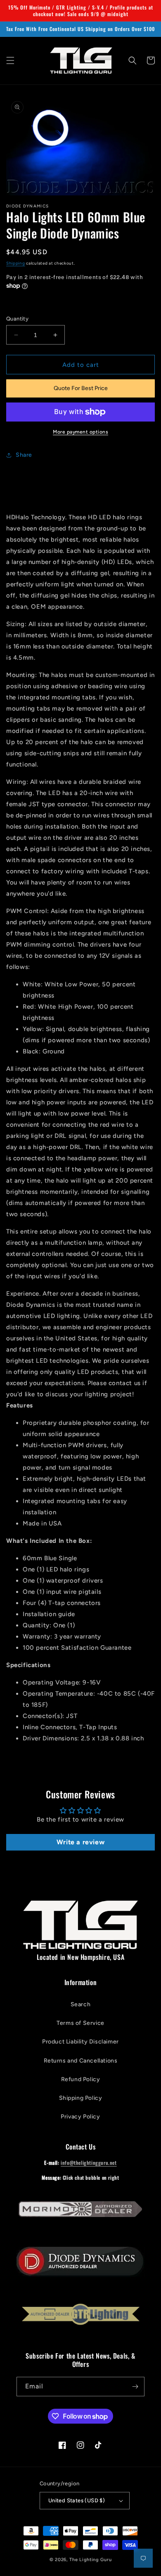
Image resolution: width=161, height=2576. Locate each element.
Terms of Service (80, 2023)
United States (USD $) (77, 2500)
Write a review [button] (80, 1842)
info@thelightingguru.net (89, 2163)
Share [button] (24, 455)
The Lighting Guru (90, 2560)
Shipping (16, 263)
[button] (10, 60)
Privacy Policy (80, 2117)
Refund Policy (81, 2079)
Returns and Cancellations (81, 2061)
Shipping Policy (81, 2098)
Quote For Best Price (81, 388)
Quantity (17, 319)
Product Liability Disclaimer (80, 2042)
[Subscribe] (135, 2387)
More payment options (80, 432)
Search (81, 2004)
